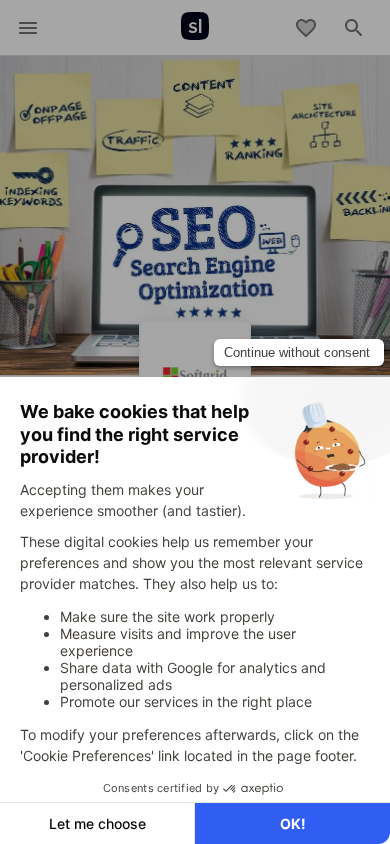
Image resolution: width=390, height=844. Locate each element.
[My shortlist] (306, 28)
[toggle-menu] (28, 28)
